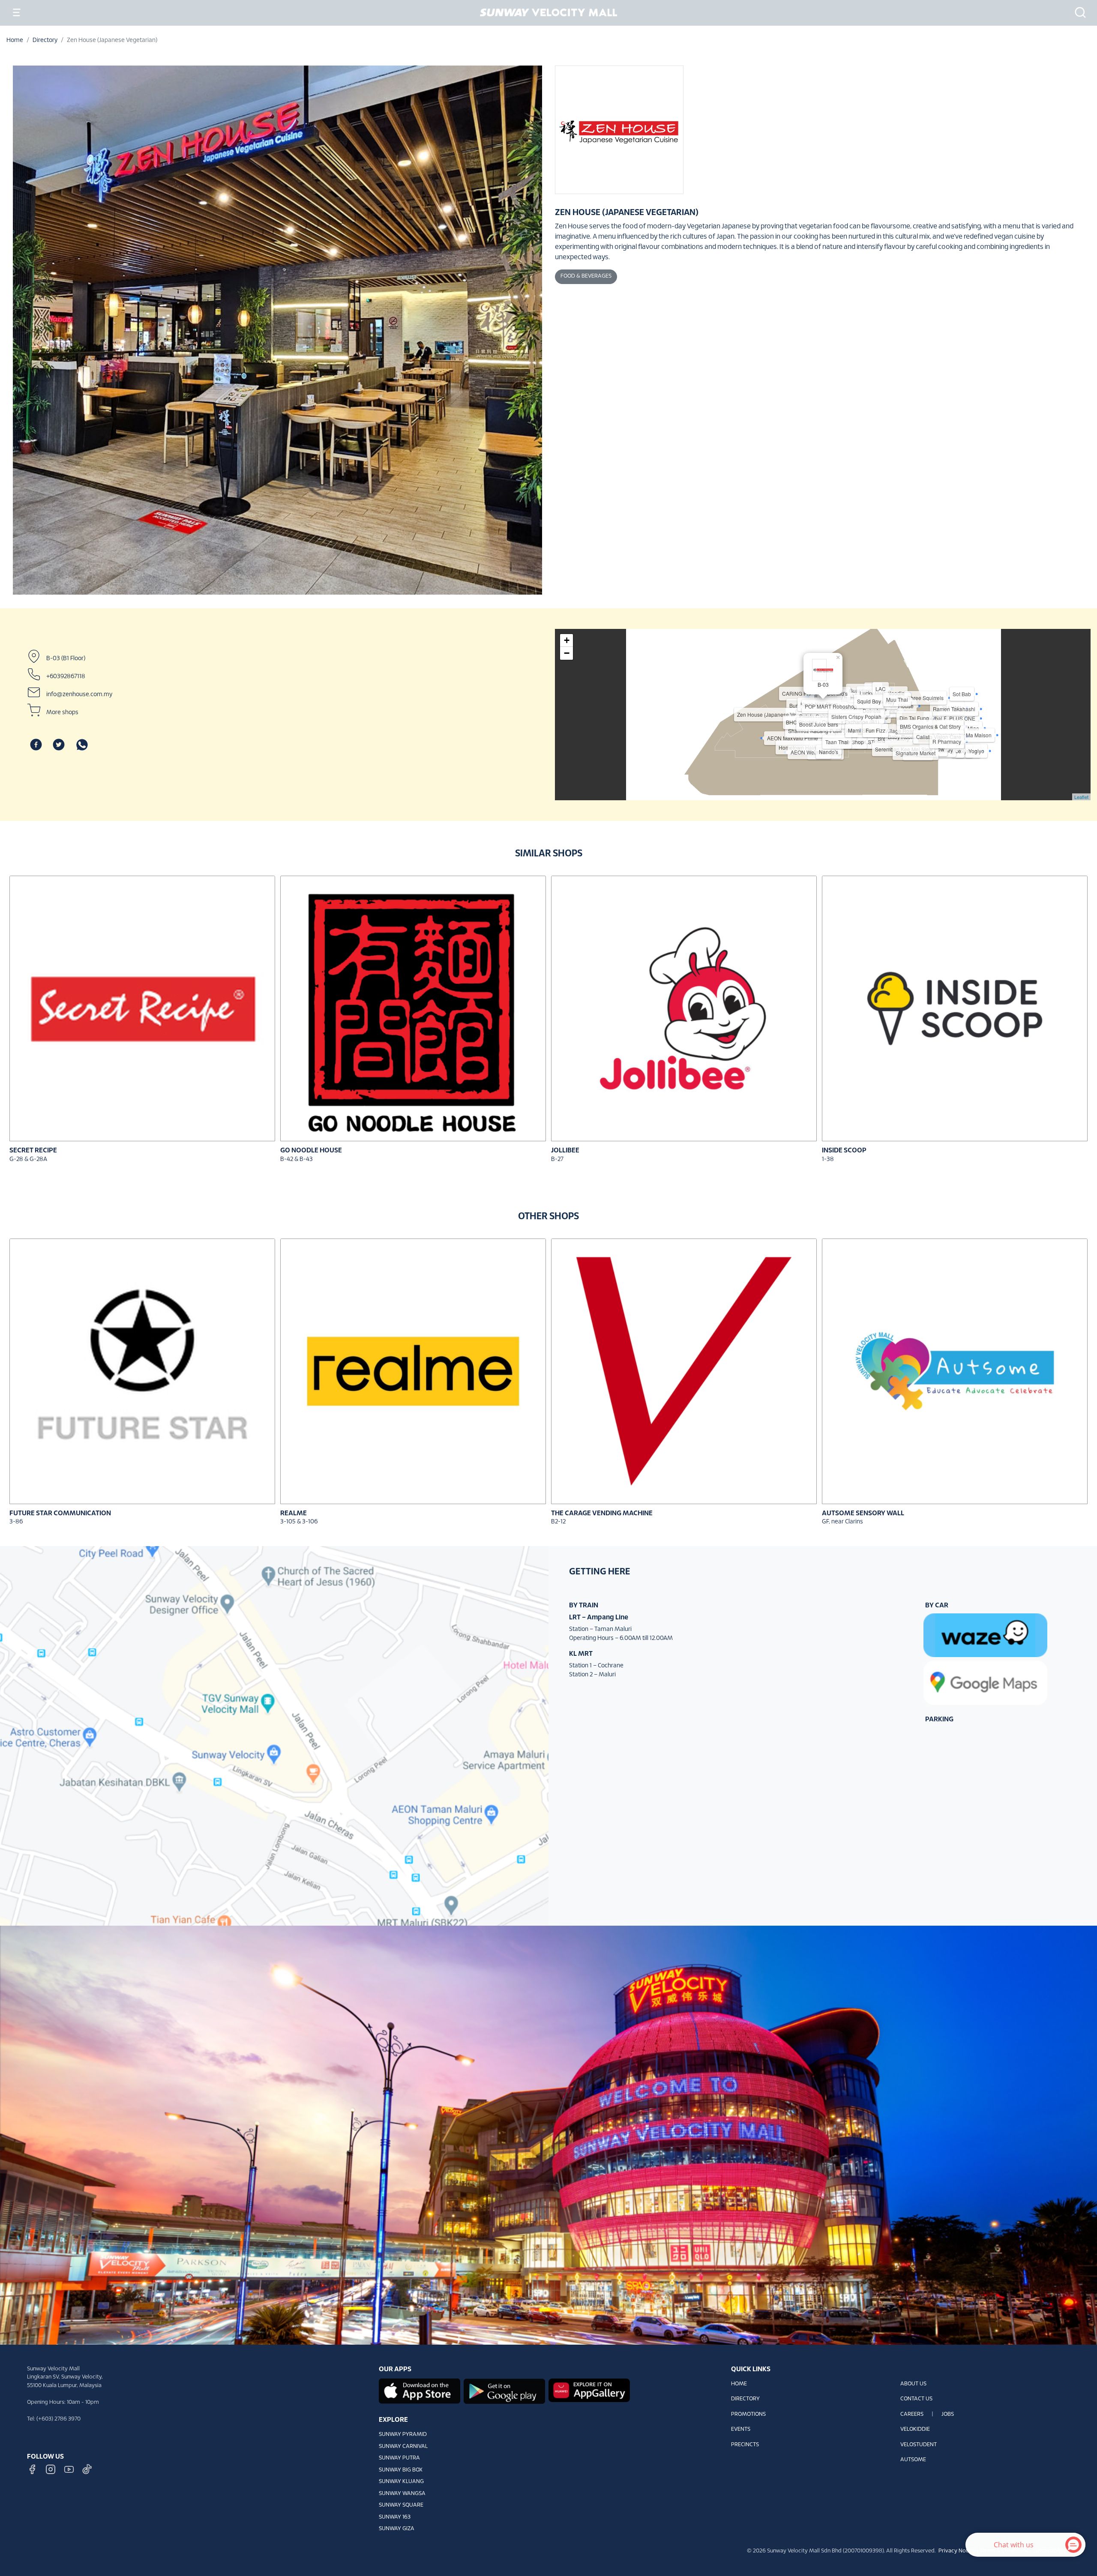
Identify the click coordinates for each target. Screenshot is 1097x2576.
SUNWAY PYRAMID (403, 2435)
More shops (62, 713)
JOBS (948, 2414)
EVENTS (741, 2429)
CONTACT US (916, 2399)
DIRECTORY (745, 2399)
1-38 (828, 1159)
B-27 (557, 1159)
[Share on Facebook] (36, 745)
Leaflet (1081, 797)
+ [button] (567, 640)
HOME (739, 2384)
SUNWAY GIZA (397, 2529)
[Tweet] (59, 745)
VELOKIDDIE (915, 2429)
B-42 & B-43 (297, 1159)
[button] (1078, 12)
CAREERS (912, 2414)
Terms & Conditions (1004, 2551)
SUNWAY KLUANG (401, 2482)
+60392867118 (66, 677)
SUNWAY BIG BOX (401, 2470)
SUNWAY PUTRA (399, 2458)
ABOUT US (913, 2384)
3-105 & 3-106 (299, 1522)
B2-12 (558, 1522)
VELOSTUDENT (919, 2445)
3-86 (16, 1522)
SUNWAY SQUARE (401, 2505)
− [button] (567, 653)
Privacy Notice (957, 2551)
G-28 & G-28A (28, 1159)
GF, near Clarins (842, 1522)
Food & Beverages (586, 276)
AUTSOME (913, 2460)
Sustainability (1049, 2551)
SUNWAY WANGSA (402, 2494)
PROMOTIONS (748, 2414)
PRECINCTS (745, 2445)
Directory (45, 40)
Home (15, 40)
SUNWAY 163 (395, 2517)
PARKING (939, 1719)
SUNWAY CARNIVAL (403, 2447)
